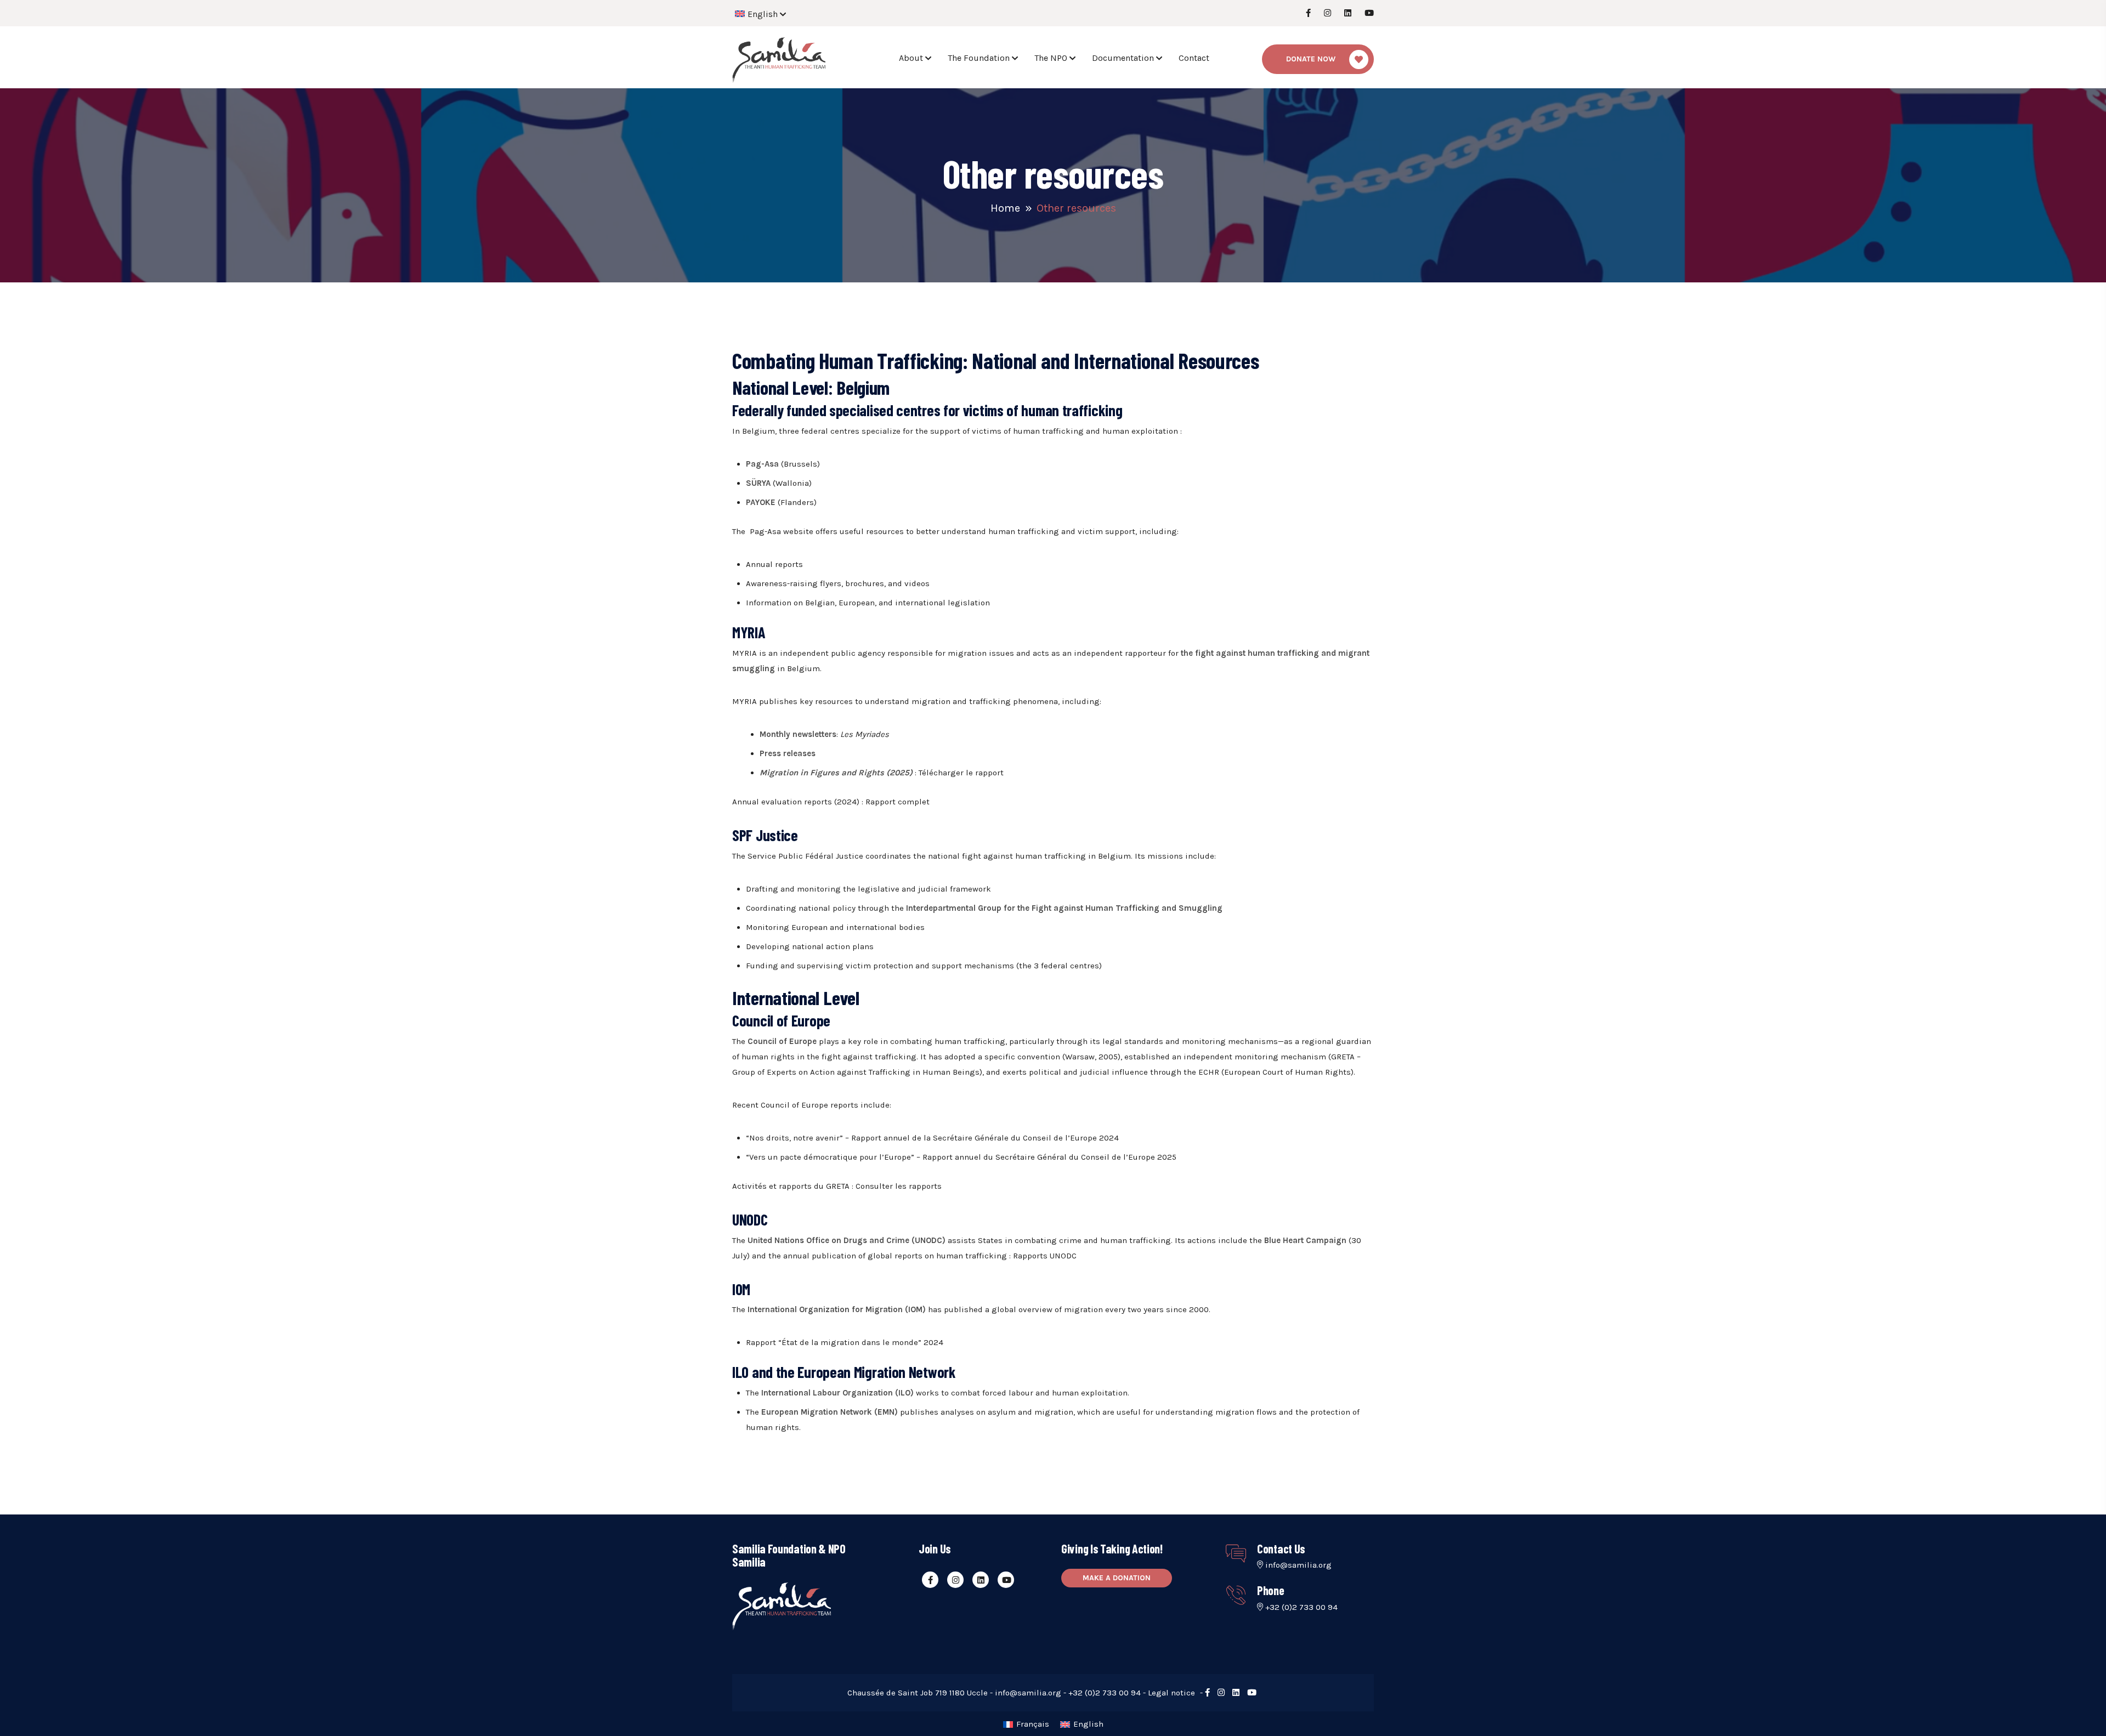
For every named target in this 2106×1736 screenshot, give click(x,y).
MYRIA (746, 653)
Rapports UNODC (1045, 1256)
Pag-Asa (766, 531)
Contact (1194, 58)
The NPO (1051, 58)
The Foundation (979, 58)
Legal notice (1171, 1693)
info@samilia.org (1298, 1565)
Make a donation (1117, 1578)
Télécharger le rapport (961, 773)
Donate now (1311, 59)
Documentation (1123, 58)
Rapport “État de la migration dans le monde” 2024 (845, 1342)
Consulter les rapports (899, 1186)
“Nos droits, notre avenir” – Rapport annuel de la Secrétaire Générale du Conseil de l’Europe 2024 (932, 1138)
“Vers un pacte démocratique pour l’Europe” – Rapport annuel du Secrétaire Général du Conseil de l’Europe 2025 (961, 1157)
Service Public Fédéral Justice (806, 856)
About (911, 58)
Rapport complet (898, 802)
